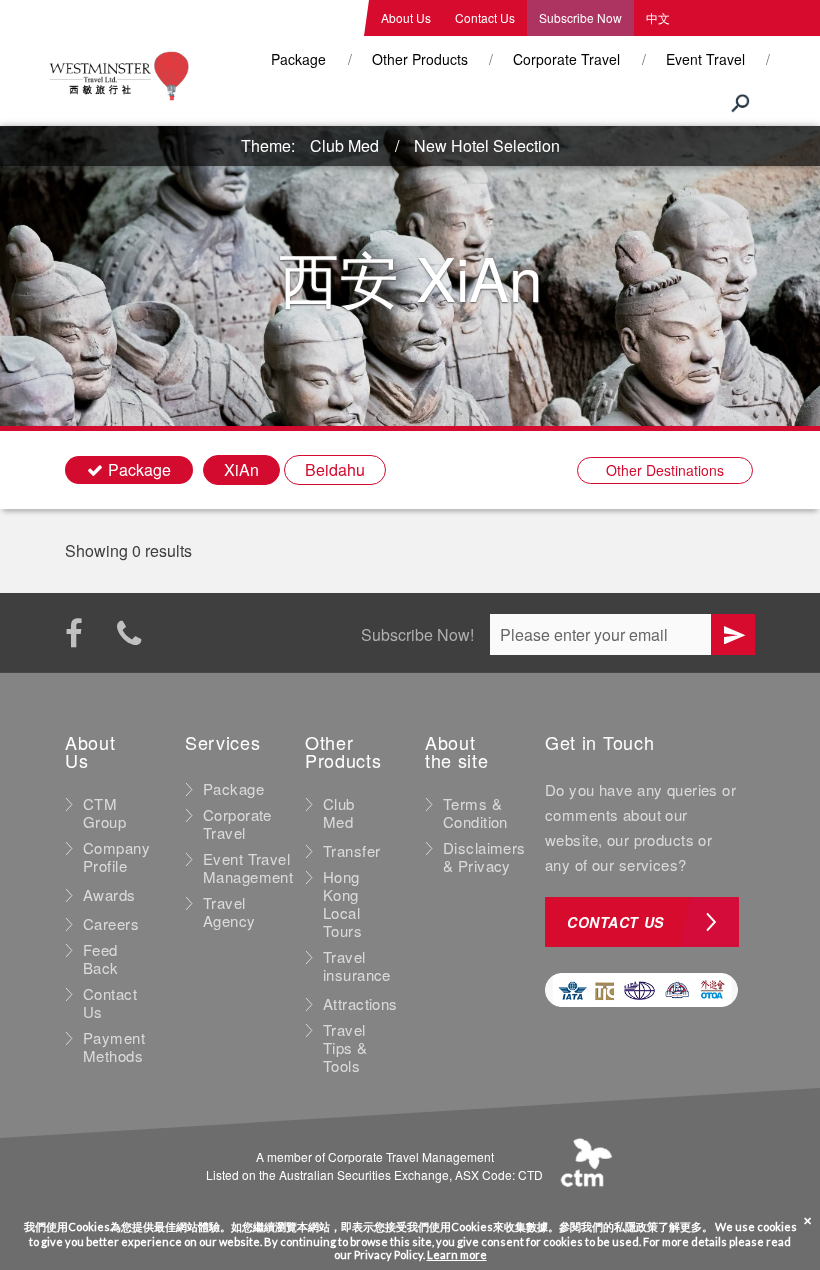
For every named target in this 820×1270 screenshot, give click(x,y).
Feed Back (101, 959)
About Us (406, 17)
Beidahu (335, 469)
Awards (109, 895)
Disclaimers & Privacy (484, 857)
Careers (111, 924)
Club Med (344, 145)
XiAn (241, 469)
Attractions (360, 1004)
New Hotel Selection (487, 145)
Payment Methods (114, 1047)
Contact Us (485, 17)
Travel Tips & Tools (345, 1048)
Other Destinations (665, 470)
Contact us (615, 922)
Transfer (351, 851)
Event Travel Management (248, 868)
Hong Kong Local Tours (342, 904)
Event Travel (705, 59)
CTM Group (104, 813)
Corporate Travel (566, 59)
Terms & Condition (475, 813)
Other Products (420, 59)
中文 (658, 17)
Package (298, 59)
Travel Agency (229, 912)
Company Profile (116, 857)
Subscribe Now (580, 17)
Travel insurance (357, 966)
